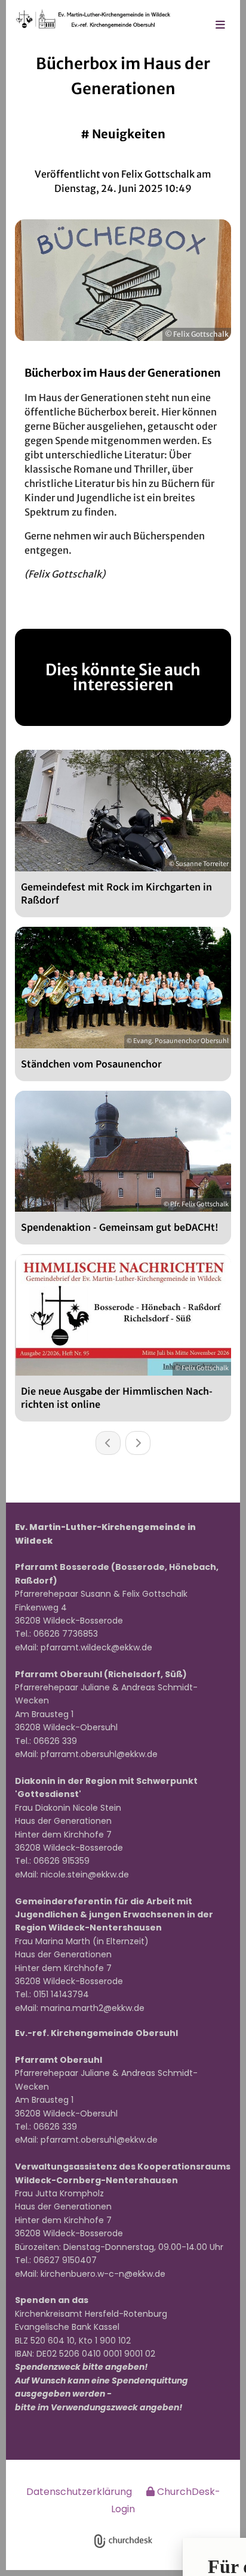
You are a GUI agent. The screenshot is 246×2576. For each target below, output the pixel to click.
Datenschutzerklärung (79, 2492)
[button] (220, 26)
